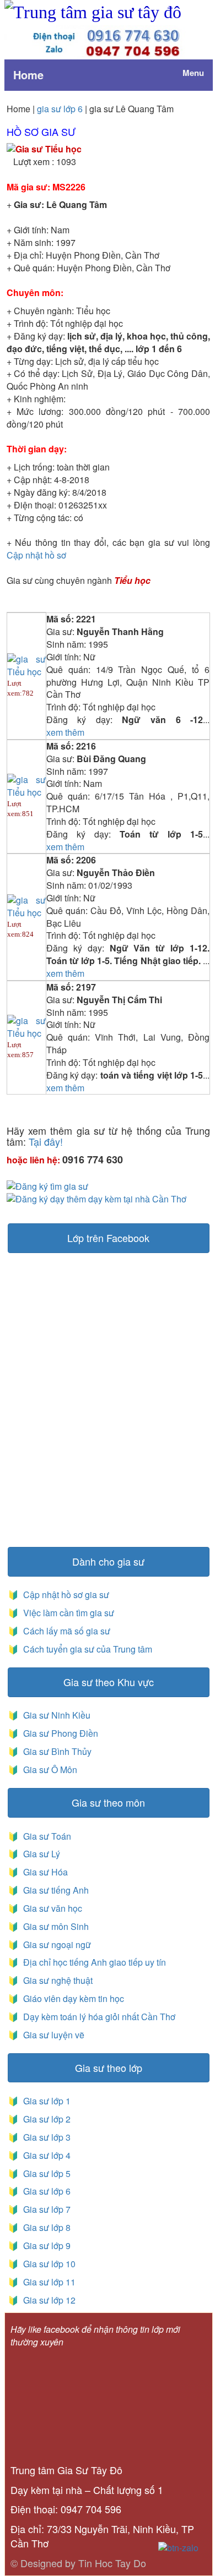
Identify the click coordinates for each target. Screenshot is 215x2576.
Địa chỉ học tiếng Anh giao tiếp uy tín (93, 1962)
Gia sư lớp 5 (45, 2173)
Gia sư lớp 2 (45, 2119)
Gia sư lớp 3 (45, 2137)
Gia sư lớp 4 (45, 2155)
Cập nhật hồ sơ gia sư (65, 1595)
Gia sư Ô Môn (48, 1770)
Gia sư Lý (39, 1854)
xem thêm (65, 732)
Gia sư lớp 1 (45, 2101)
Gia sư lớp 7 (45, 2209)
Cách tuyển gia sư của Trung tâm (87, 1649)
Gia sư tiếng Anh (54, 1890)
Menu (193, 73)
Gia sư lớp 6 (45, 2191)
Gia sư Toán (45, 1836)
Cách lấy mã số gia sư (66, 1631)
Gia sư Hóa (43, 1872)
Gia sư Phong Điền (58, 1733)
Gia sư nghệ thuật (57, 1980)
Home (28, 75)
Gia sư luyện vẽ (53, 2035)
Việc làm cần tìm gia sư (68, 1613)
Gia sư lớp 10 (47, 2264)
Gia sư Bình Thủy (55, 1751)
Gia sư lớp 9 (45, 2246)
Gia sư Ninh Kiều (55, 1715)
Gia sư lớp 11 (47, 2282)
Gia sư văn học (50, 1908)
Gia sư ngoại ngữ (56, 1945)
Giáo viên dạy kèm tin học (72, 1998)
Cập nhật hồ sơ (36, 555)
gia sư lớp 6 (60, 109)
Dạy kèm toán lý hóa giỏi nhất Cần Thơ (98, 2017)
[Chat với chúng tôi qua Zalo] (178, 2547)
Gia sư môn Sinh (54, 1926)
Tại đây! (46, 1141)
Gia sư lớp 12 (47, 2300)
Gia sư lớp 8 (45, 2227)
